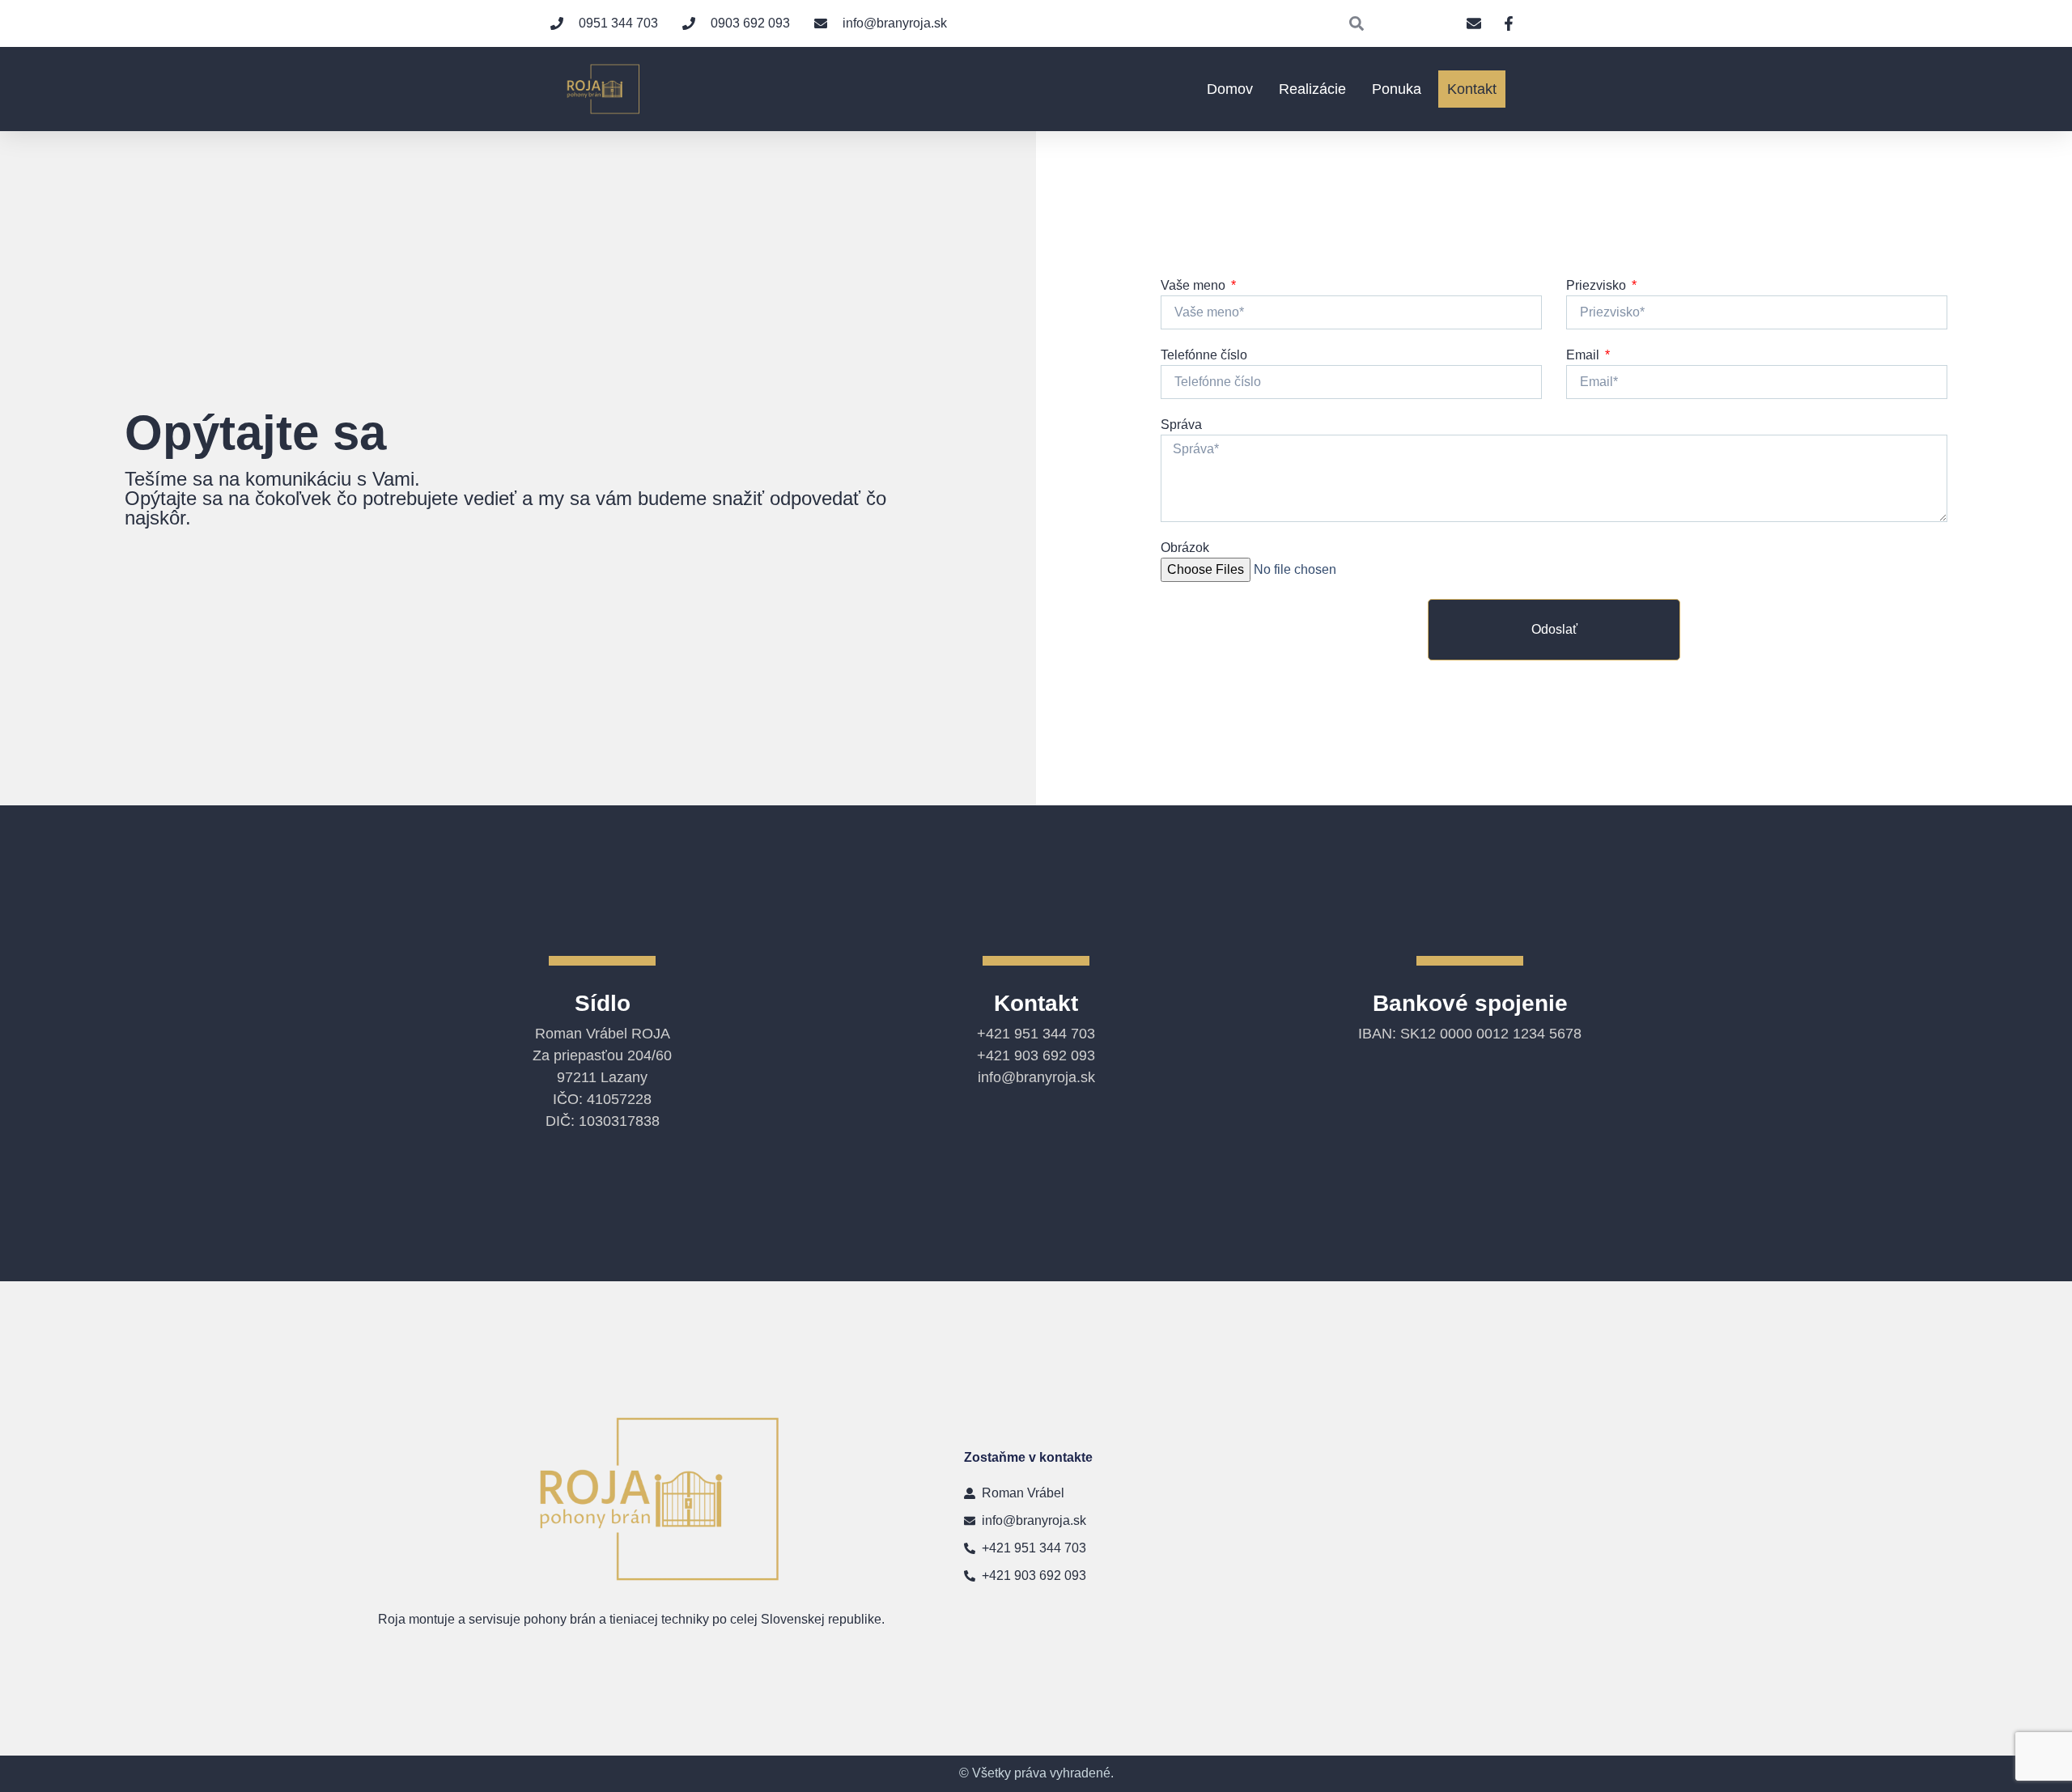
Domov (1230, 89)
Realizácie (1312, 89)
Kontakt (1472, 89)
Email (1584, 355)
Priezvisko (1598, 285)
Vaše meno (1195, 285)
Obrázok (1185, 548)
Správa (1181, 425)
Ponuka (1397, 89)
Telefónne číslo (1204, 355)
